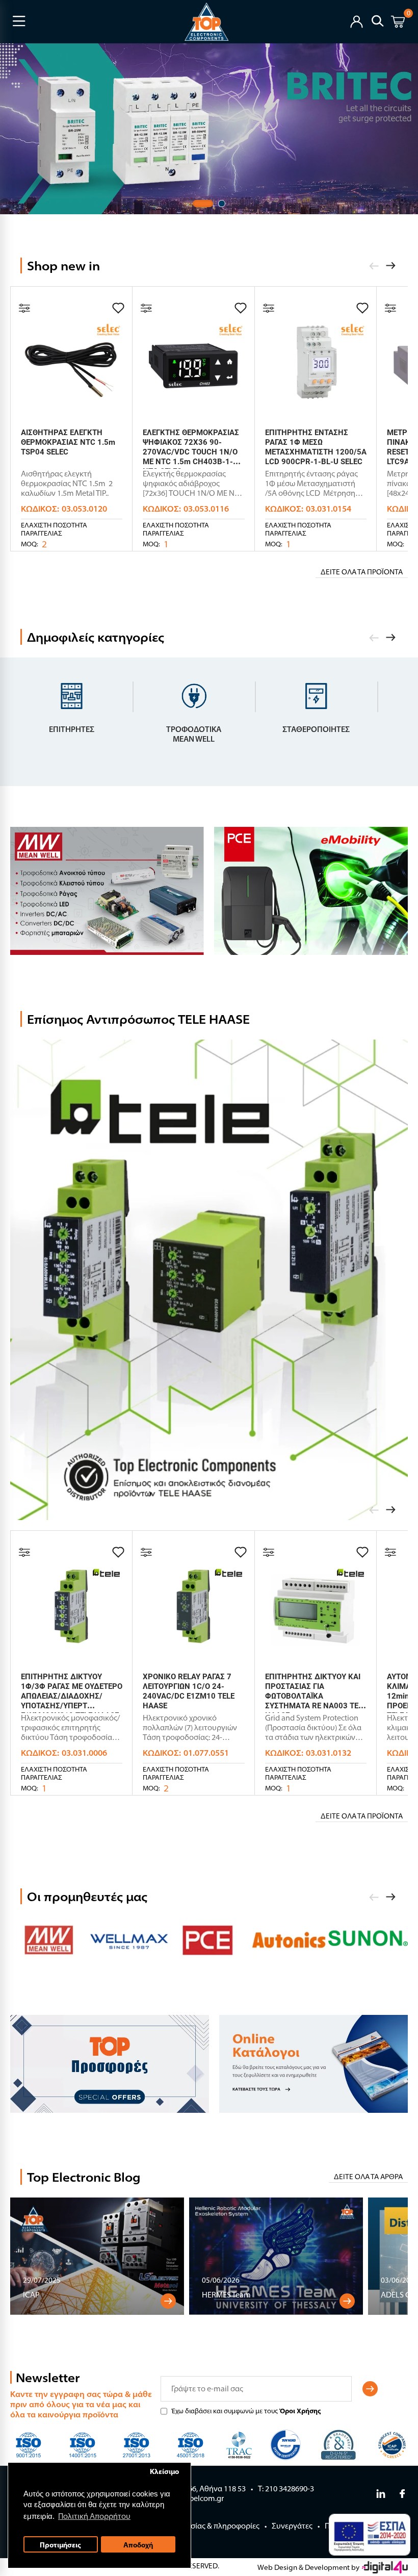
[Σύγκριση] (24, 308)
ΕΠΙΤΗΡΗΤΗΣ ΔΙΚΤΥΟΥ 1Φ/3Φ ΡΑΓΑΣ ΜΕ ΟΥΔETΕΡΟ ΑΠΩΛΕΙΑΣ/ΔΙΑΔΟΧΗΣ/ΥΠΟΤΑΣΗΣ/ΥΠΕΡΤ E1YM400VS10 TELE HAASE (72, 1696)
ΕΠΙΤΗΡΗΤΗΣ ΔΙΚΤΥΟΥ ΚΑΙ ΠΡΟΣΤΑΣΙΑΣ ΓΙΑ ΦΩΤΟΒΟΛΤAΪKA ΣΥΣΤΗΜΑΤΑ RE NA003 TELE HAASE (316, 1696)
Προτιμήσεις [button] (60, 2545)
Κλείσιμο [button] (164, 2471)
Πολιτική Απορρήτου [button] (94, 2516)
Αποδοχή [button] (138, 2545)
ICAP (31, 2295)
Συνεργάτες (292, 2526)
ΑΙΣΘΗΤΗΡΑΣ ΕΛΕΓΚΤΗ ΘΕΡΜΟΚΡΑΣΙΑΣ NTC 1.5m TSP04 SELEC (68, 442)
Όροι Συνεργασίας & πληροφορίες (201, 2526)
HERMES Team (226, 2295)
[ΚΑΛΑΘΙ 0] (398, 23)
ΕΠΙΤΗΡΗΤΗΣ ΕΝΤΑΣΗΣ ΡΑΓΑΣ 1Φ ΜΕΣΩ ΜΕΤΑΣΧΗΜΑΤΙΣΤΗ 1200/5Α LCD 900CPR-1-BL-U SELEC (316, 447)
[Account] (357, 21)
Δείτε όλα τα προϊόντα (362, 572)
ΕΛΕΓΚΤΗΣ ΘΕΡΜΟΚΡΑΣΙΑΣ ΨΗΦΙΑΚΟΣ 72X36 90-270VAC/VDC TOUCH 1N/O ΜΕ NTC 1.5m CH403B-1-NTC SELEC (191, 452)
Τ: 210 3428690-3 (286, 2489)
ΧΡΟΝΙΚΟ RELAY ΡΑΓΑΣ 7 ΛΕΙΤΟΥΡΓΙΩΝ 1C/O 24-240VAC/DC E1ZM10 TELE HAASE (189, 1691)
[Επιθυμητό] (118, 308)
